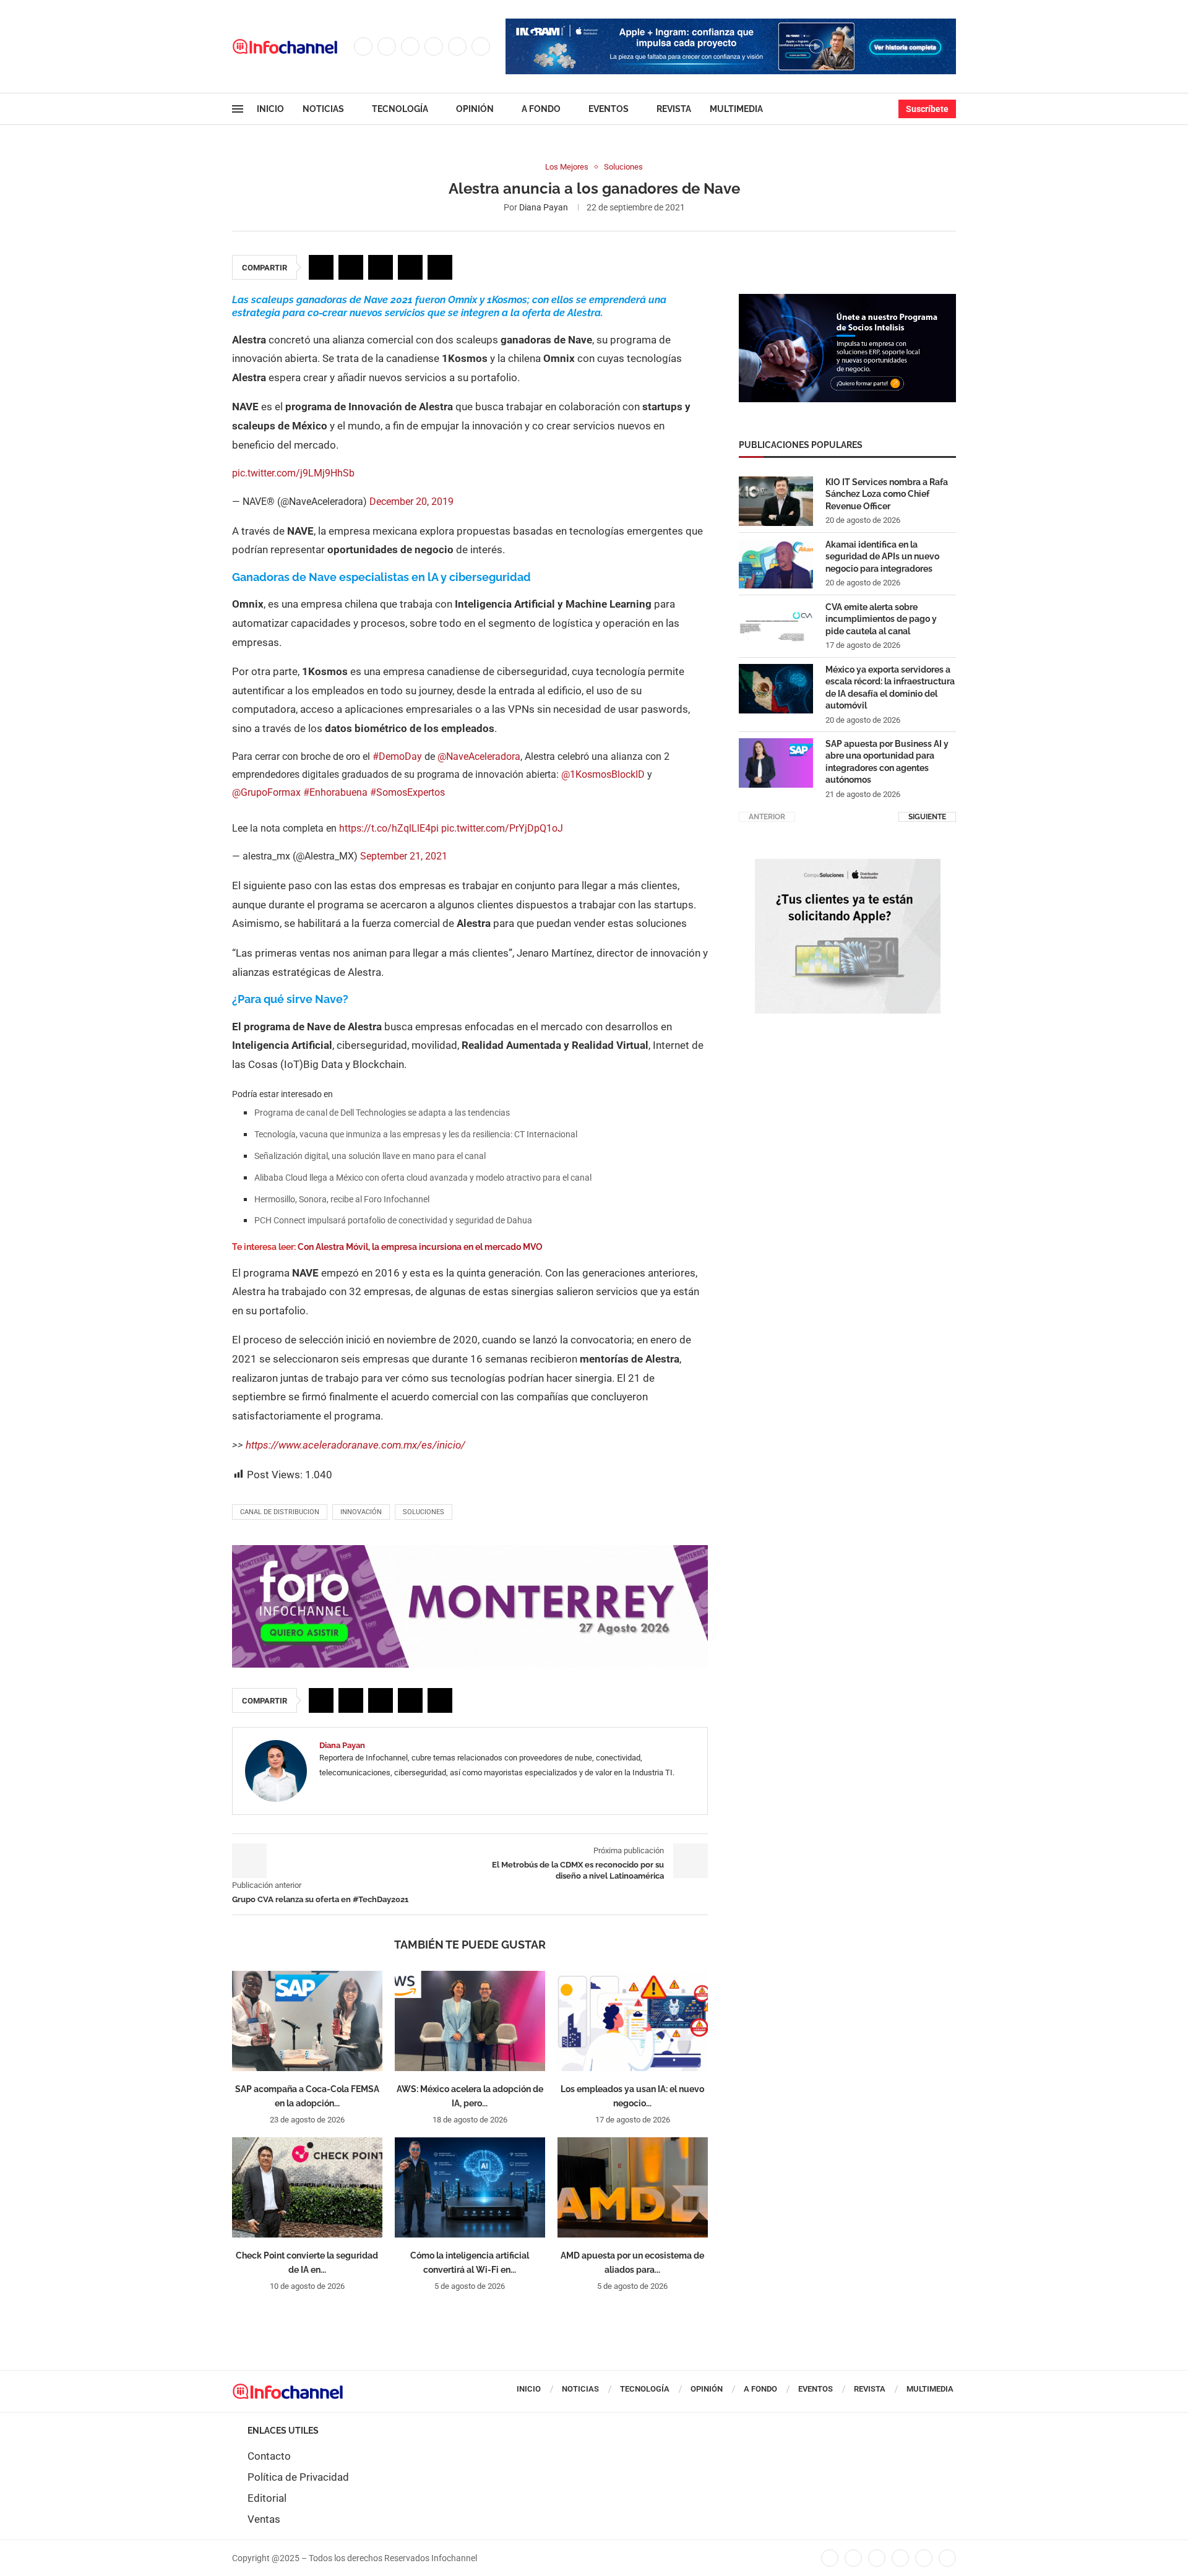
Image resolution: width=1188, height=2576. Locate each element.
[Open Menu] (238, 109)
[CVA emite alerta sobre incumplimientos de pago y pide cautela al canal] (776, 626)
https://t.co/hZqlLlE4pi (389, 828)
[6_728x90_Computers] (731, 25)
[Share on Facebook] (321, 267)
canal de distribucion (280, 1512)
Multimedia (736, 109)
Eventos (609, 109)
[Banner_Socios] (847, 300)
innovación (361, 1512)
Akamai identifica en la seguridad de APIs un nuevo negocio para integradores (882, 557)
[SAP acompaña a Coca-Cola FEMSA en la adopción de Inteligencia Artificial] (307, 2021)
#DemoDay (397, 756)
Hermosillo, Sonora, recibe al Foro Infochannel (342, 1199)
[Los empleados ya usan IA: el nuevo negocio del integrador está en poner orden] (633, 2021)
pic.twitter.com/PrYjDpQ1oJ (502, 828)
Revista (674, 109)
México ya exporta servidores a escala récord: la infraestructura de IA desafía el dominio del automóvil (890, 688)
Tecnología (400, 109)
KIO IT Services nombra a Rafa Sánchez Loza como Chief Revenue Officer (887, 494)
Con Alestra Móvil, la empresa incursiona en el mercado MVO (420, 1247)
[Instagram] (410, 46)
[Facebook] (363, 46)
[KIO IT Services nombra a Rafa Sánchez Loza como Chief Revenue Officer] (776, 501)
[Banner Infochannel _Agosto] (848, 865)
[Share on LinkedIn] (381, 267)
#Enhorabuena (335, 792)
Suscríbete (927, 109)
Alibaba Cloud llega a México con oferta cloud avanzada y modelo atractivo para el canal (423, 1178)
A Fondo (541, 109)
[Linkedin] (434, 46)
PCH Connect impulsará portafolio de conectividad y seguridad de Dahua (393, 1220)
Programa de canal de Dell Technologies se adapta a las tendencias (382, 1113)
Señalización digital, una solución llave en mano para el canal (370, 1156)
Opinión (475, 109)
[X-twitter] (853, 2558)
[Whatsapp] (481, 46)
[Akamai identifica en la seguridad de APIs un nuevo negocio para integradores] (776, 564)
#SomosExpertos (407, 792)
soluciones (424, 1512)
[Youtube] (457, 46)
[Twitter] (387, 46)
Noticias (323, 109)
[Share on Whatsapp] (410, 267)
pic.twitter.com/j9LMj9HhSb (293, 473)
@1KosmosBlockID (603, 774)
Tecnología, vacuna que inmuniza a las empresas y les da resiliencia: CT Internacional (416, 1134)
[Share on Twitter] (351, 267)
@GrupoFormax (266, 792)
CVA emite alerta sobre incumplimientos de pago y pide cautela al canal (881, 619)
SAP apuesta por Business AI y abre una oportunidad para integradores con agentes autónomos (887, 762)
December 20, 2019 (411, 502)
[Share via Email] (440, 267)
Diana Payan (544, 207)
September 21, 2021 (404, 856)
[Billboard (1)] (470, 1551)
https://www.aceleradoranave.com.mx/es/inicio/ (355, 1445)
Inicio (270, 109)
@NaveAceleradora (479, 756)
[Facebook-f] (830, 2558)
